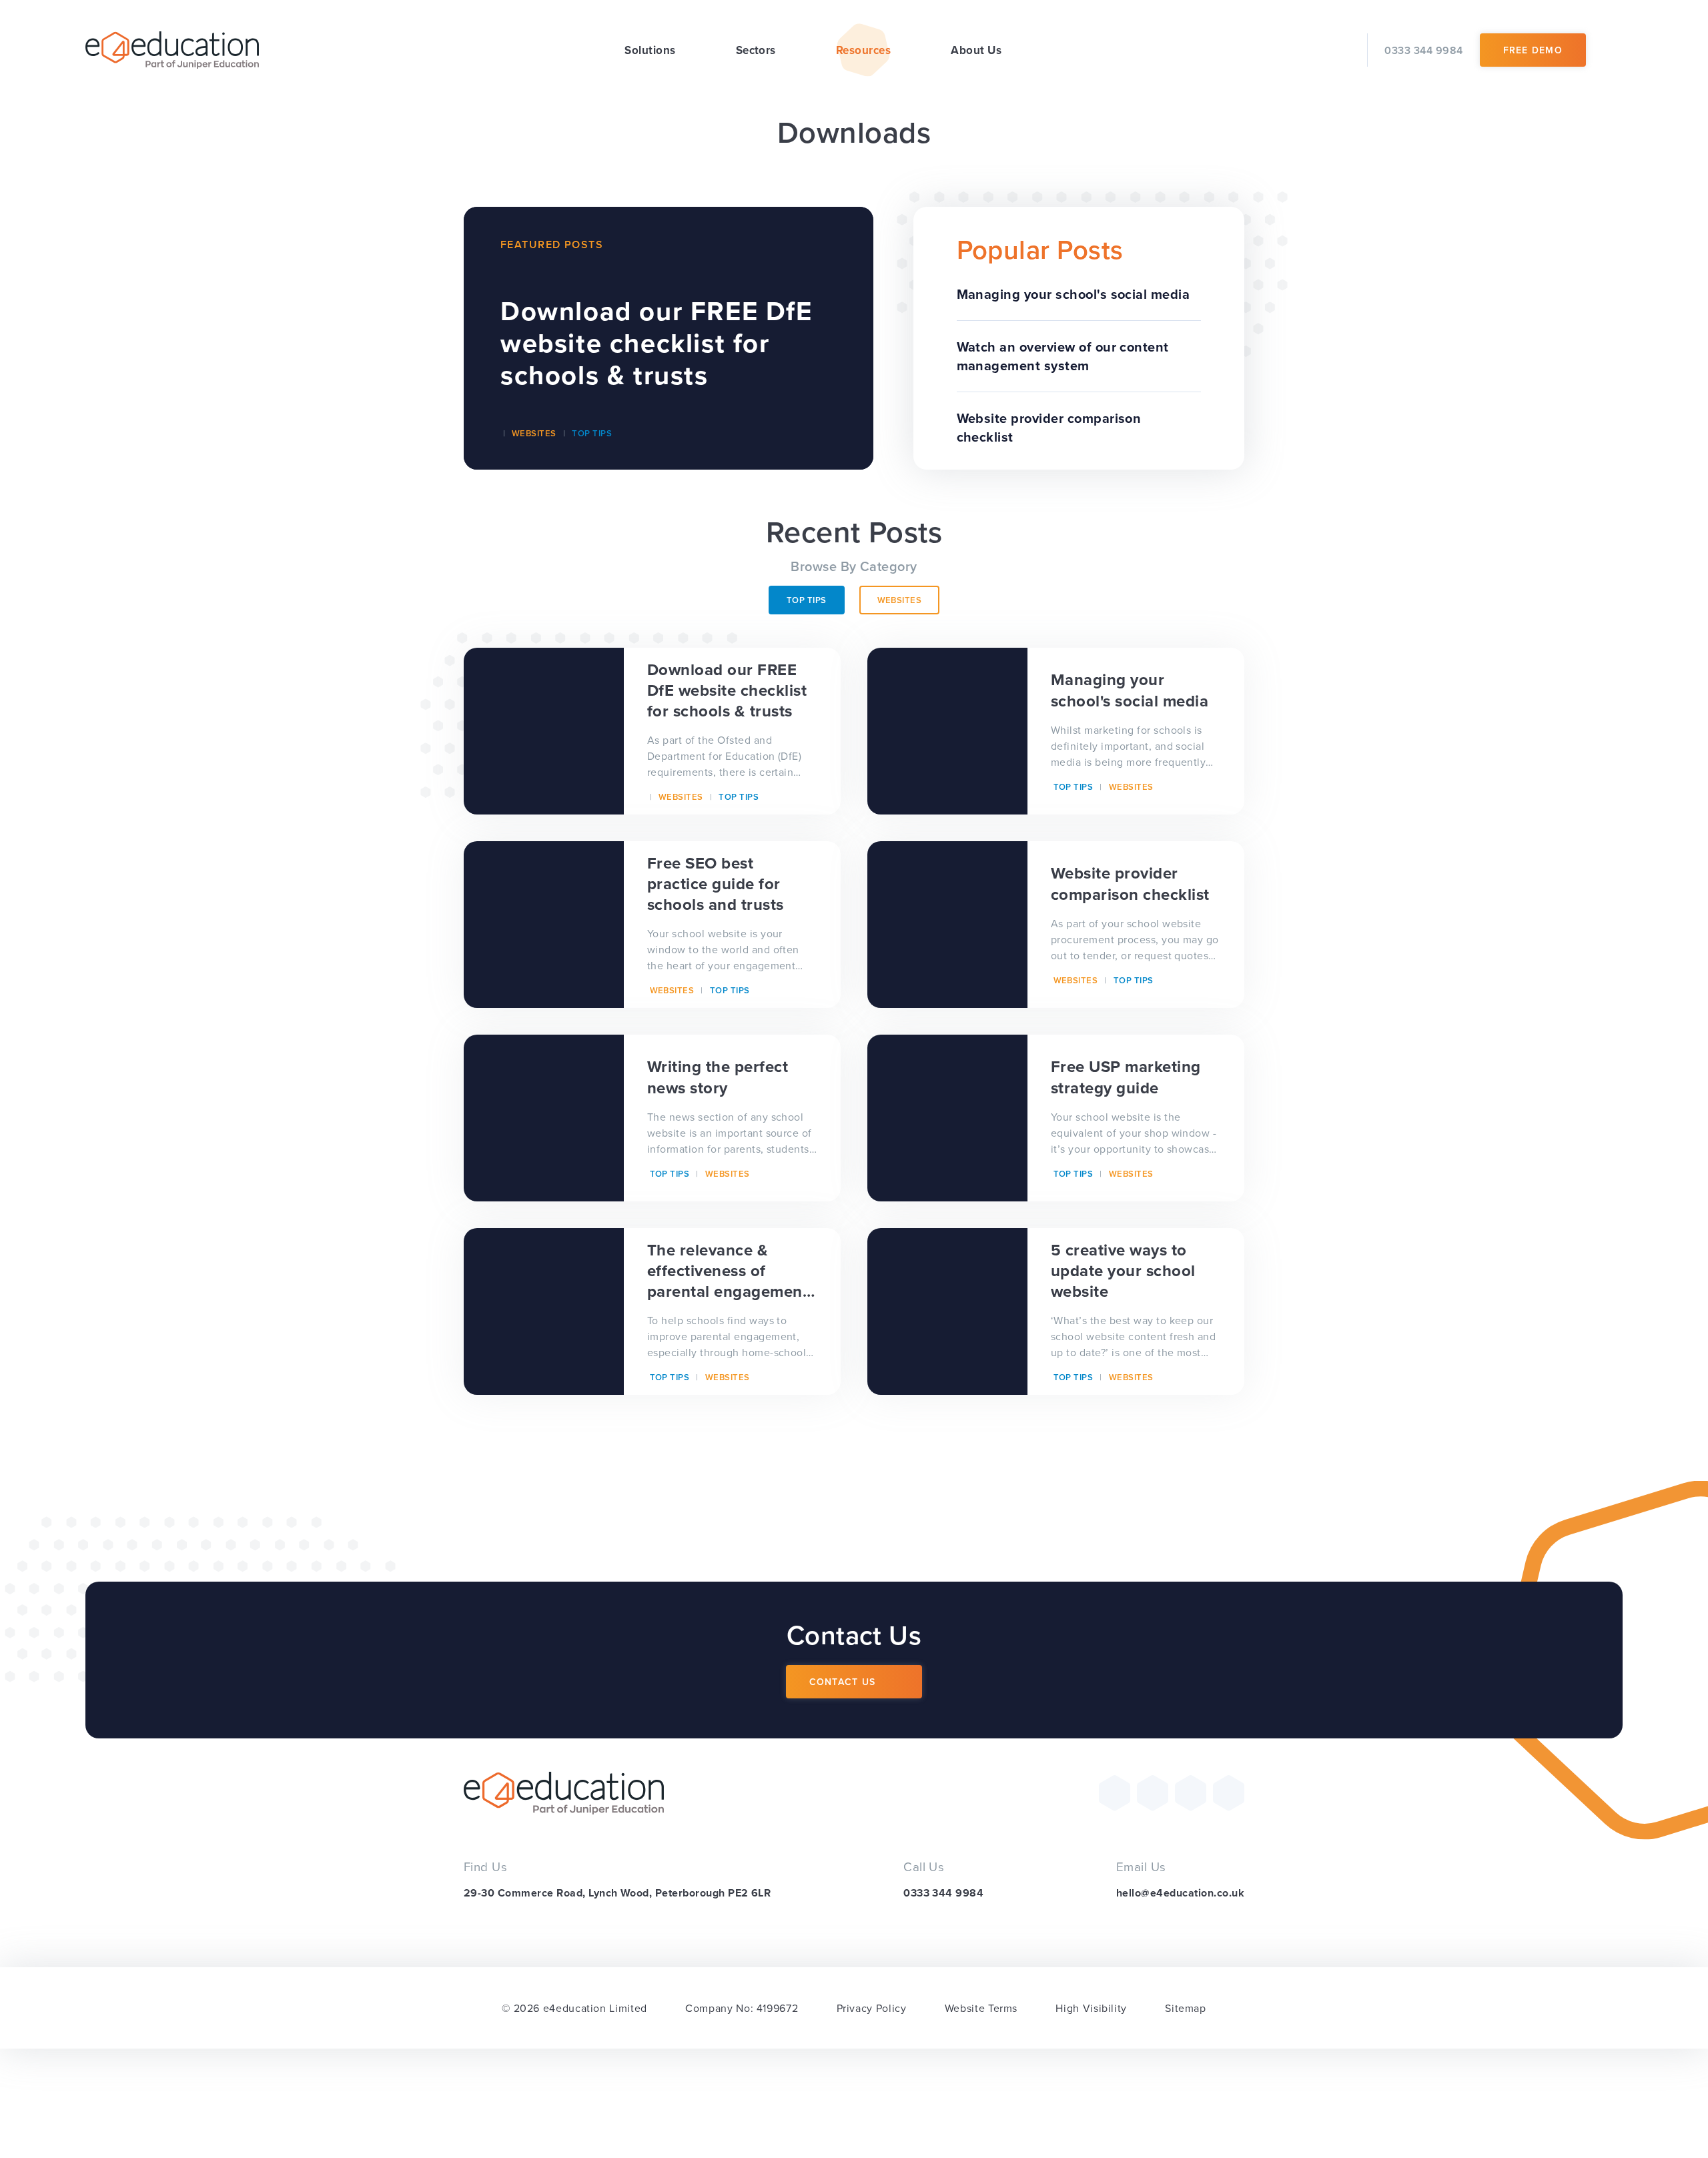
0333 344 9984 (943, 1893)
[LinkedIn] (1229, 1793)
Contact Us (843, 1682)
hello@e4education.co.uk (1180, 1893)
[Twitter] (1115, 1793)
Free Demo (1533, 50)
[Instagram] (1191, 1793)
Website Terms (981, 2008)
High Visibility (1091, 2008)
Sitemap (1185, 2008)
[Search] (1613, 50)
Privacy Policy (872, 2008)
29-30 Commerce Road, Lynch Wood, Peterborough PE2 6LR (617, 1893)
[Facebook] (1153, 1793)
